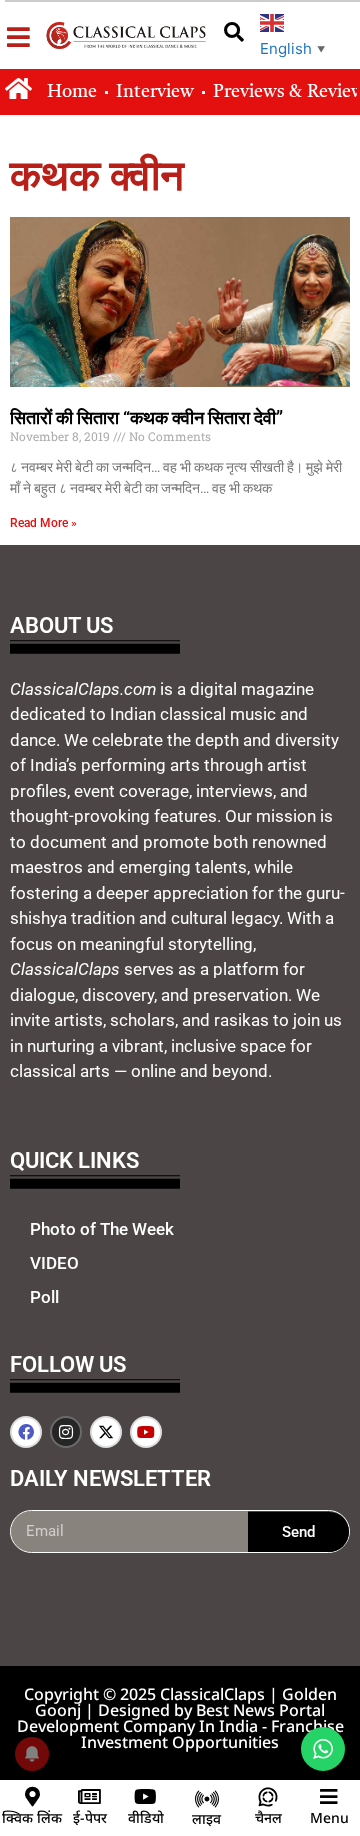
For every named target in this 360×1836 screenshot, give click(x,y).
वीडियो (146, 1817)
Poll (44, 1297)
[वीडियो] (146, 1797)
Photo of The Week (102, 1229)
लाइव (206, 1818)
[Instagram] (66, 1432)
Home (72, 92)
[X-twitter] (106, 1432)
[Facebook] (26, 1432)
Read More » (43, 523)
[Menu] (329, 1797)
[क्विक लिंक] (32, 1797)
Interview (155, 92)
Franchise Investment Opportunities (212, 1734)
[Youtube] (146, 1432)
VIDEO (54, 1263)
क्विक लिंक (32, 1817)
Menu (329, 1817)
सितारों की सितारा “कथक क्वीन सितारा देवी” (146, 417)
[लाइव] (207, 1799)
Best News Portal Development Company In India (171, 1718)
